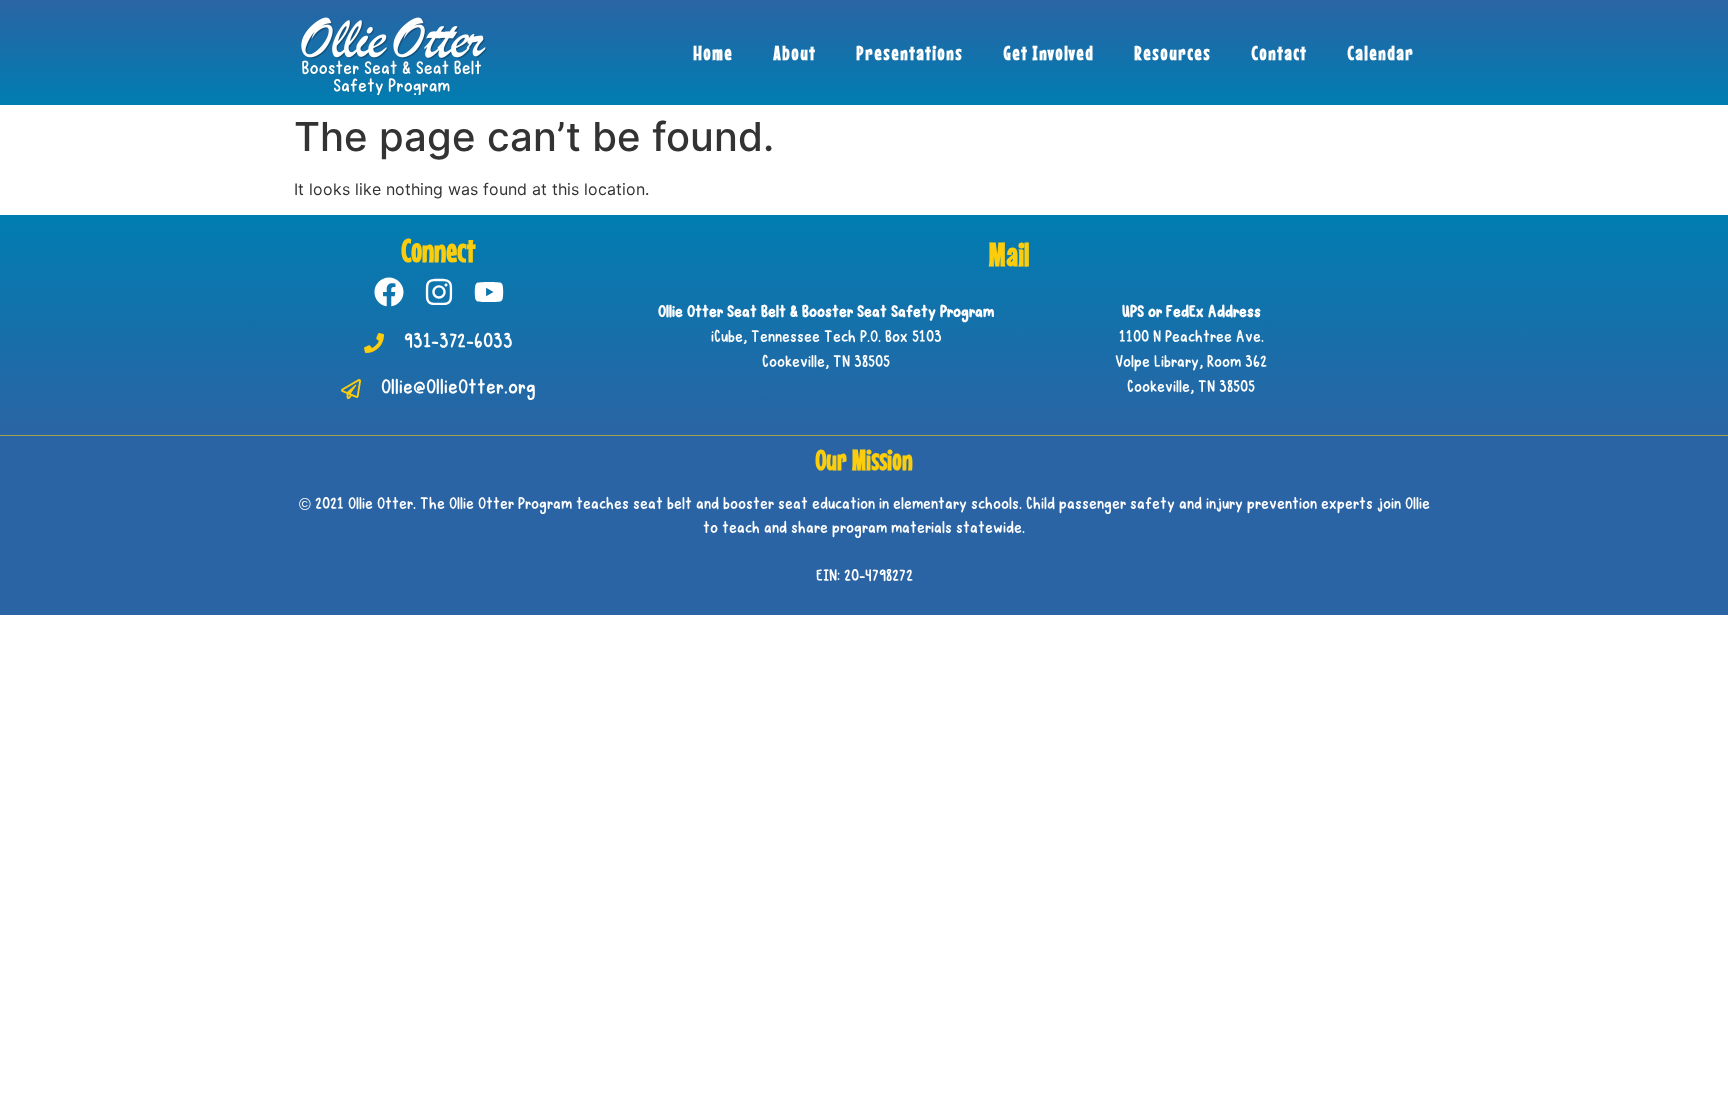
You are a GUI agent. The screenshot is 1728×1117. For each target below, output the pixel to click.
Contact (1279, 52)
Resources (1172, 52)
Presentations (909, 52)
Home (713, 52)
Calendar (1380, 52)
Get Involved (1048, 52)
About (794, 52)
